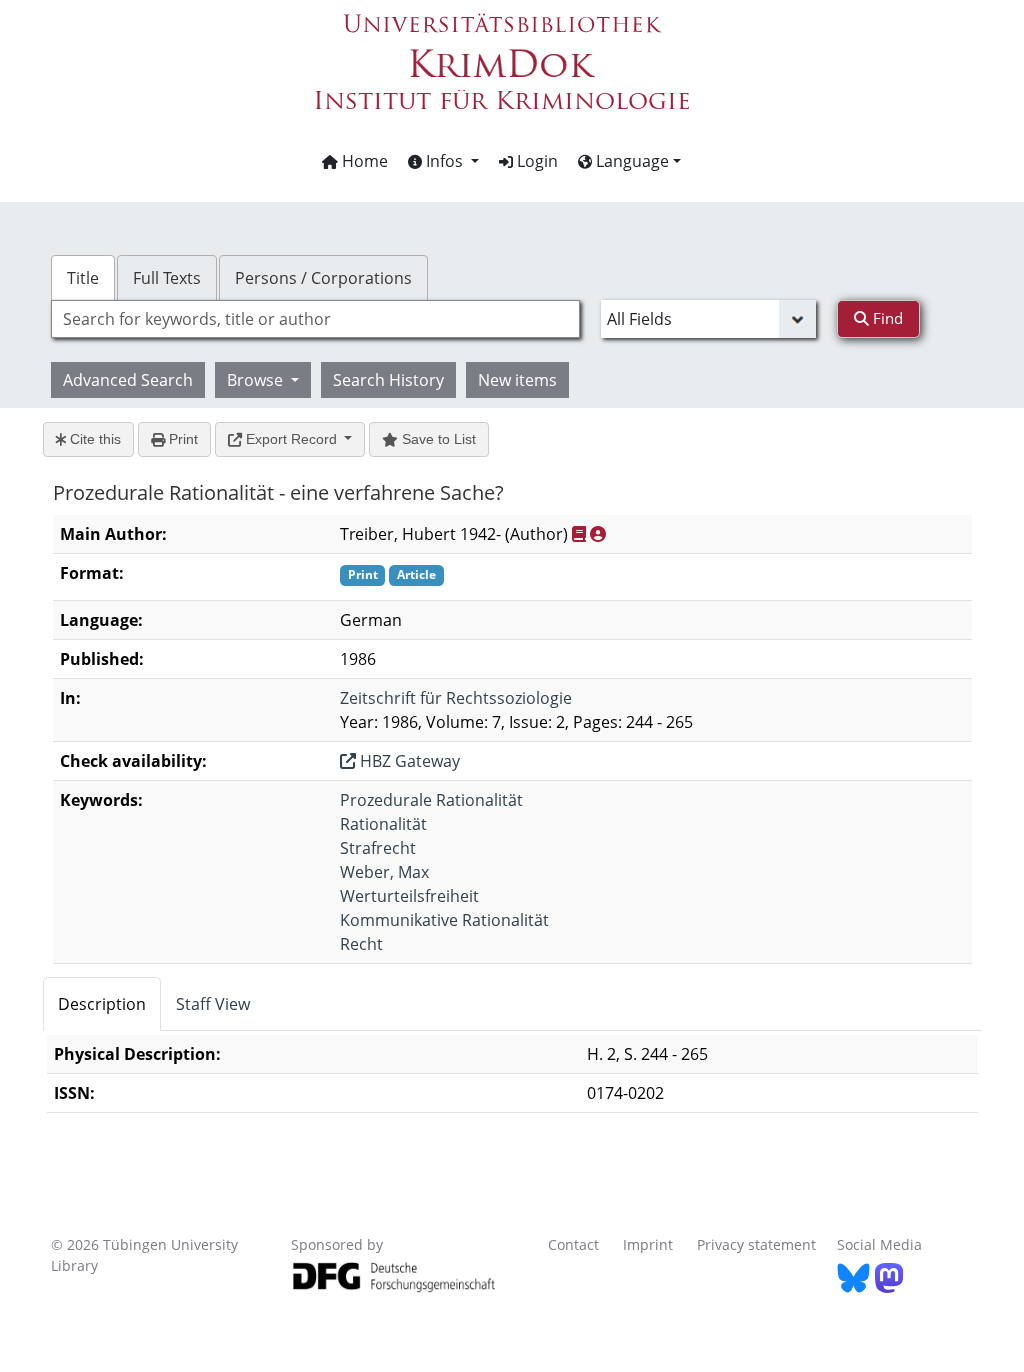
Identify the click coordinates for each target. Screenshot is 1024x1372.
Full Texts (167, 278)
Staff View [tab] (213, 1004)
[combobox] (315, 319)
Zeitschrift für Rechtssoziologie (456, 698)
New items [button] (517, 380)
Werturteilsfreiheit (409, 896)
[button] (443, 161)
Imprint (648, 1244)
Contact (573, 1244)
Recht (361, 944)
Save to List (437, 439)
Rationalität (383, 824)
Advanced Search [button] (128, 380)
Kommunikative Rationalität (444, 920)
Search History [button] (388, 380)
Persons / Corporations (323, 278)
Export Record (291, 439)
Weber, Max (384, 872)
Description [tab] (102, 1004)
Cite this (93, 439)
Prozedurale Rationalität (431, 800)
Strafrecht (378, 848)
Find (886, 318)
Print (181, 439)
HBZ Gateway (408, 761)
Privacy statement (756, 1244)
